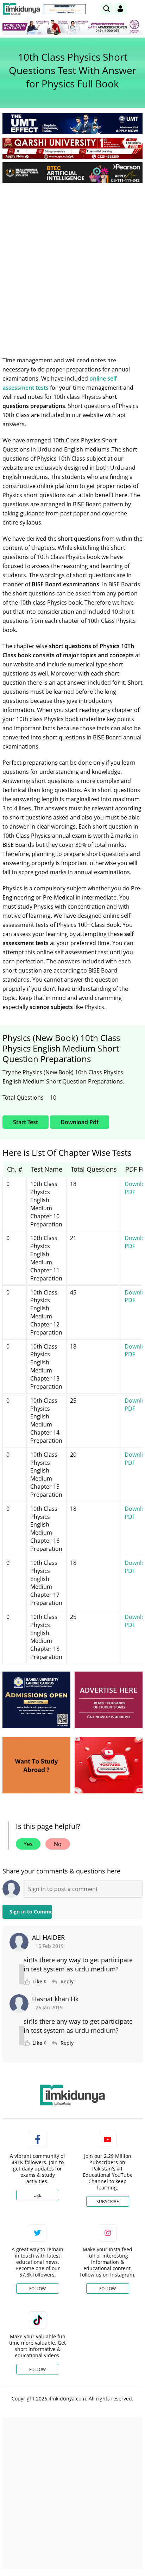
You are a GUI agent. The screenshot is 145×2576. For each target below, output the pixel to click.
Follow (37, 2289)
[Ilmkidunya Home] (21, 9)
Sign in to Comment (31, 1912)
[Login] (120, 9)
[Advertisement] (72, 264)
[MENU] (137, 9)
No (58, 1844)
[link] (65, 9)
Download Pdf (80, 1122)
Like (37, 2195)
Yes (28, 1844)
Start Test (26, 1122)
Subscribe (108, 2202)
